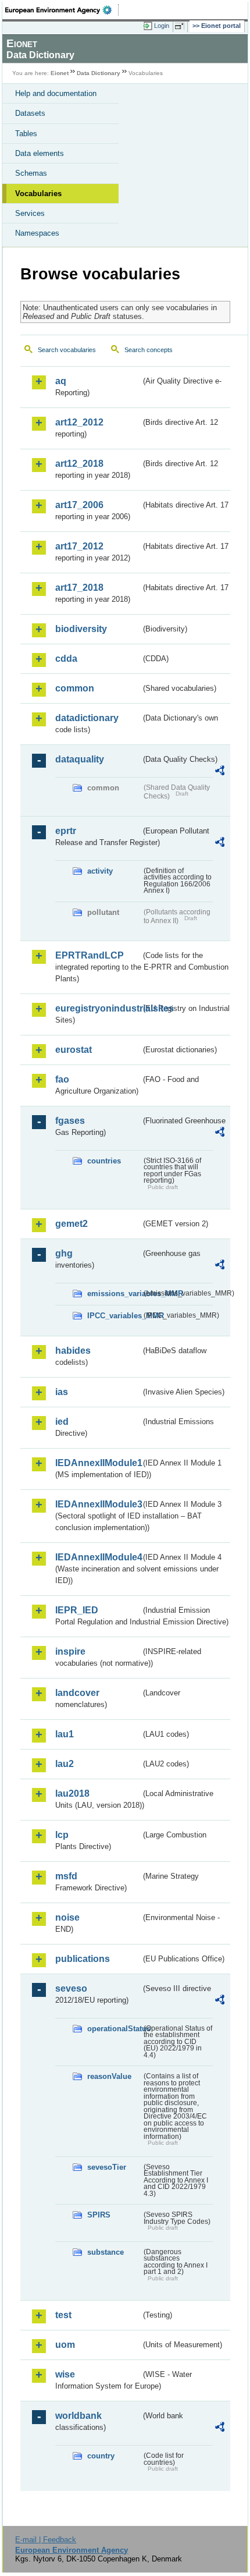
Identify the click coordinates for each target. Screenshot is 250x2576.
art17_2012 (79, 546)
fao (62, 1079)
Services (30, 213)
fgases (70, 1121)
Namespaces (37, 233)
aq (61, 381)
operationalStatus (114, 2029)
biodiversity (81, 629)
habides (73, 1351)
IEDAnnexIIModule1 (98, 1463)
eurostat (74, 1050)
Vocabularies (38, 194)
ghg (64, 1253)
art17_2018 (79, 588)
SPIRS (99, 2215)
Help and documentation (56, 93)
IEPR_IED (77, 1610)
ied (62, 1422)
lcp (62, 1835)
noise (67, 1917)
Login (162, 26)
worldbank (78, 2416)
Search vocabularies (67, 350)
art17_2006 (79, 505)
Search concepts (149, 350)
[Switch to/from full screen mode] (181, 26)
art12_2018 (79, 464)
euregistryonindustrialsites (98, 1008)
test (63, 2315)
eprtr (66, 831)
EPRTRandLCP (90, 955)
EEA (62, 10)
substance (106, 2252)
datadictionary (87, 718)
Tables (26, 134)
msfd (66, 1876)
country (101, 2456)
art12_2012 (79, 422)
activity (100, 871)
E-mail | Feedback (46, 2540)
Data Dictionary (99, 73)
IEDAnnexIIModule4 (98, 1557)
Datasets (30, 113)
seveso (71, 1988)
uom (65, 2345)
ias (62, 1392)
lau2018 (72, 1793)
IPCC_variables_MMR (114, 1316)
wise (65, 2374)
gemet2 (72, 1224)
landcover (77, 1693)
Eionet (60, 73)
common (75, 688)
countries (104, 1161)
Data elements (40, 153)
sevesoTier (107, 2167)
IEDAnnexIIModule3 (98, 1504)
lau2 (65, 1764)
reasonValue (109, 2076)
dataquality (80, 759)
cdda (66, 659)
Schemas (31, 173)
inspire (70, 1651)
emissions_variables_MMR (114, 1294)
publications (83, 1959)
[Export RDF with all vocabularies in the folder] (220, 772)
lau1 (65, 1734)
